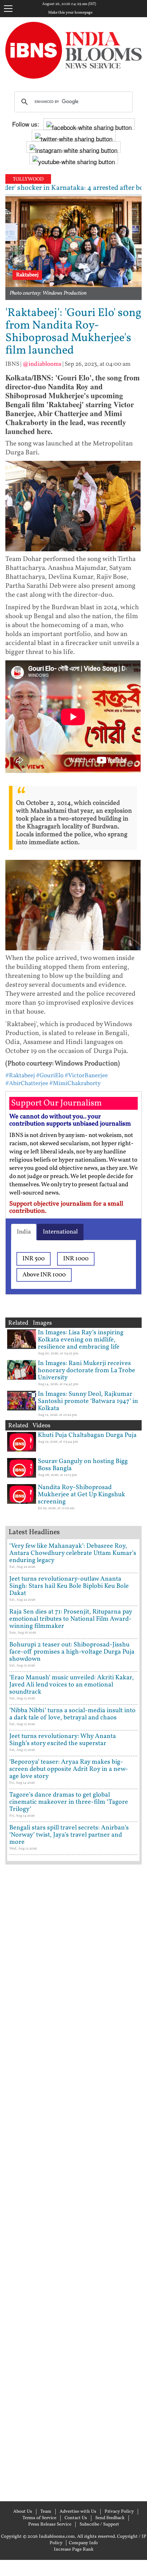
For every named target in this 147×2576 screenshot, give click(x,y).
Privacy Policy (119, 2512)
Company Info (83, 2543)
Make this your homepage (70, 13)
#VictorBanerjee (86, 1076)
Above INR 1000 (44, 1275)
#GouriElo (50, 1076)
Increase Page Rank (74, 2550)
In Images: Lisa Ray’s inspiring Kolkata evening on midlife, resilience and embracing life (81, 1340)
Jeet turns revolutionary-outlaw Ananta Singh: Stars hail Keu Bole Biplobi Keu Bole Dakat (69, 1586)
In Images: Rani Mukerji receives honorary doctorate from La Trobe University (87, 1371)
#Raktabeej (20, 1076)
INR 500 (34, 1259)
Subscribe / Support (99, 2525)
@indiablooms (42, 364)
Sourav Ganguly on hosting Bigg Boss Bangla (83, 1465)
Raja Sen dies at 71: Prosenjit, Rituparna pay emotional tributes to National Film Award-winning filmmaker (71, 1619)
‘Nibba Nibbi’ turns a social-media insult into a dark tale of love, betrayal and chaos (72, 1714)
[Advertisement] (73, 2182)
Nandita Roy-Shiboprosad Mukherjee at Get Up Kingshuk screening (82, 1495)
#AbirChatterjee (27, 1083)
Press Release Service (50, 2525)
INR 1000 (76, 1259)
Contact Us (76, 2518)
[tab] (24, 1232)
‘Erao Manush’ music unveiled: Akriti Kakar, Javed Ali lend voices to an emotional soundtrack (72, 1685)
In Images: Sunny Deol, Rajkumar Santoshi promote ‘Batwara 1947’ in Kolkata (88, 1401)
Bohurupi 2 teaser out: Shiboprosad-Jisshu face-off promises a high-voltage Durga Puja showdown (72, 1652)
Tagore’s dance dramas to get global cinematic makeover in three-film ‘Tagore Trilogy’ (69, 1802)
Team (46, 2512)
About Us (23, 2512)
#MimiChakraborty (75, 1083)
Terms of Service (39, 2518)
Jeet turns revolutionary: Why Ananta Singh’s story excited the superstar (63, 1740)
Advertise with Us (78, 2512)
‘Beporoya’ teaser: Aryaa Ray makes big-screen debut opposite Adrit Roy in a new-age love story (69, 1769)
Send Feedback (110, 2518)
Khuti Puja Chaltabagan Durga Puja (87, 1435)
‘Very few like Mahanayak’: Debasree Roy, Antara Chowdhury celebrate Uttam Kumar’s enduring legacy (73, 1553)
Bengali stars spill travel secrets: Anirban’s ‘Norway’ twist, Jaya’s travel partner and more (69, 1835)
